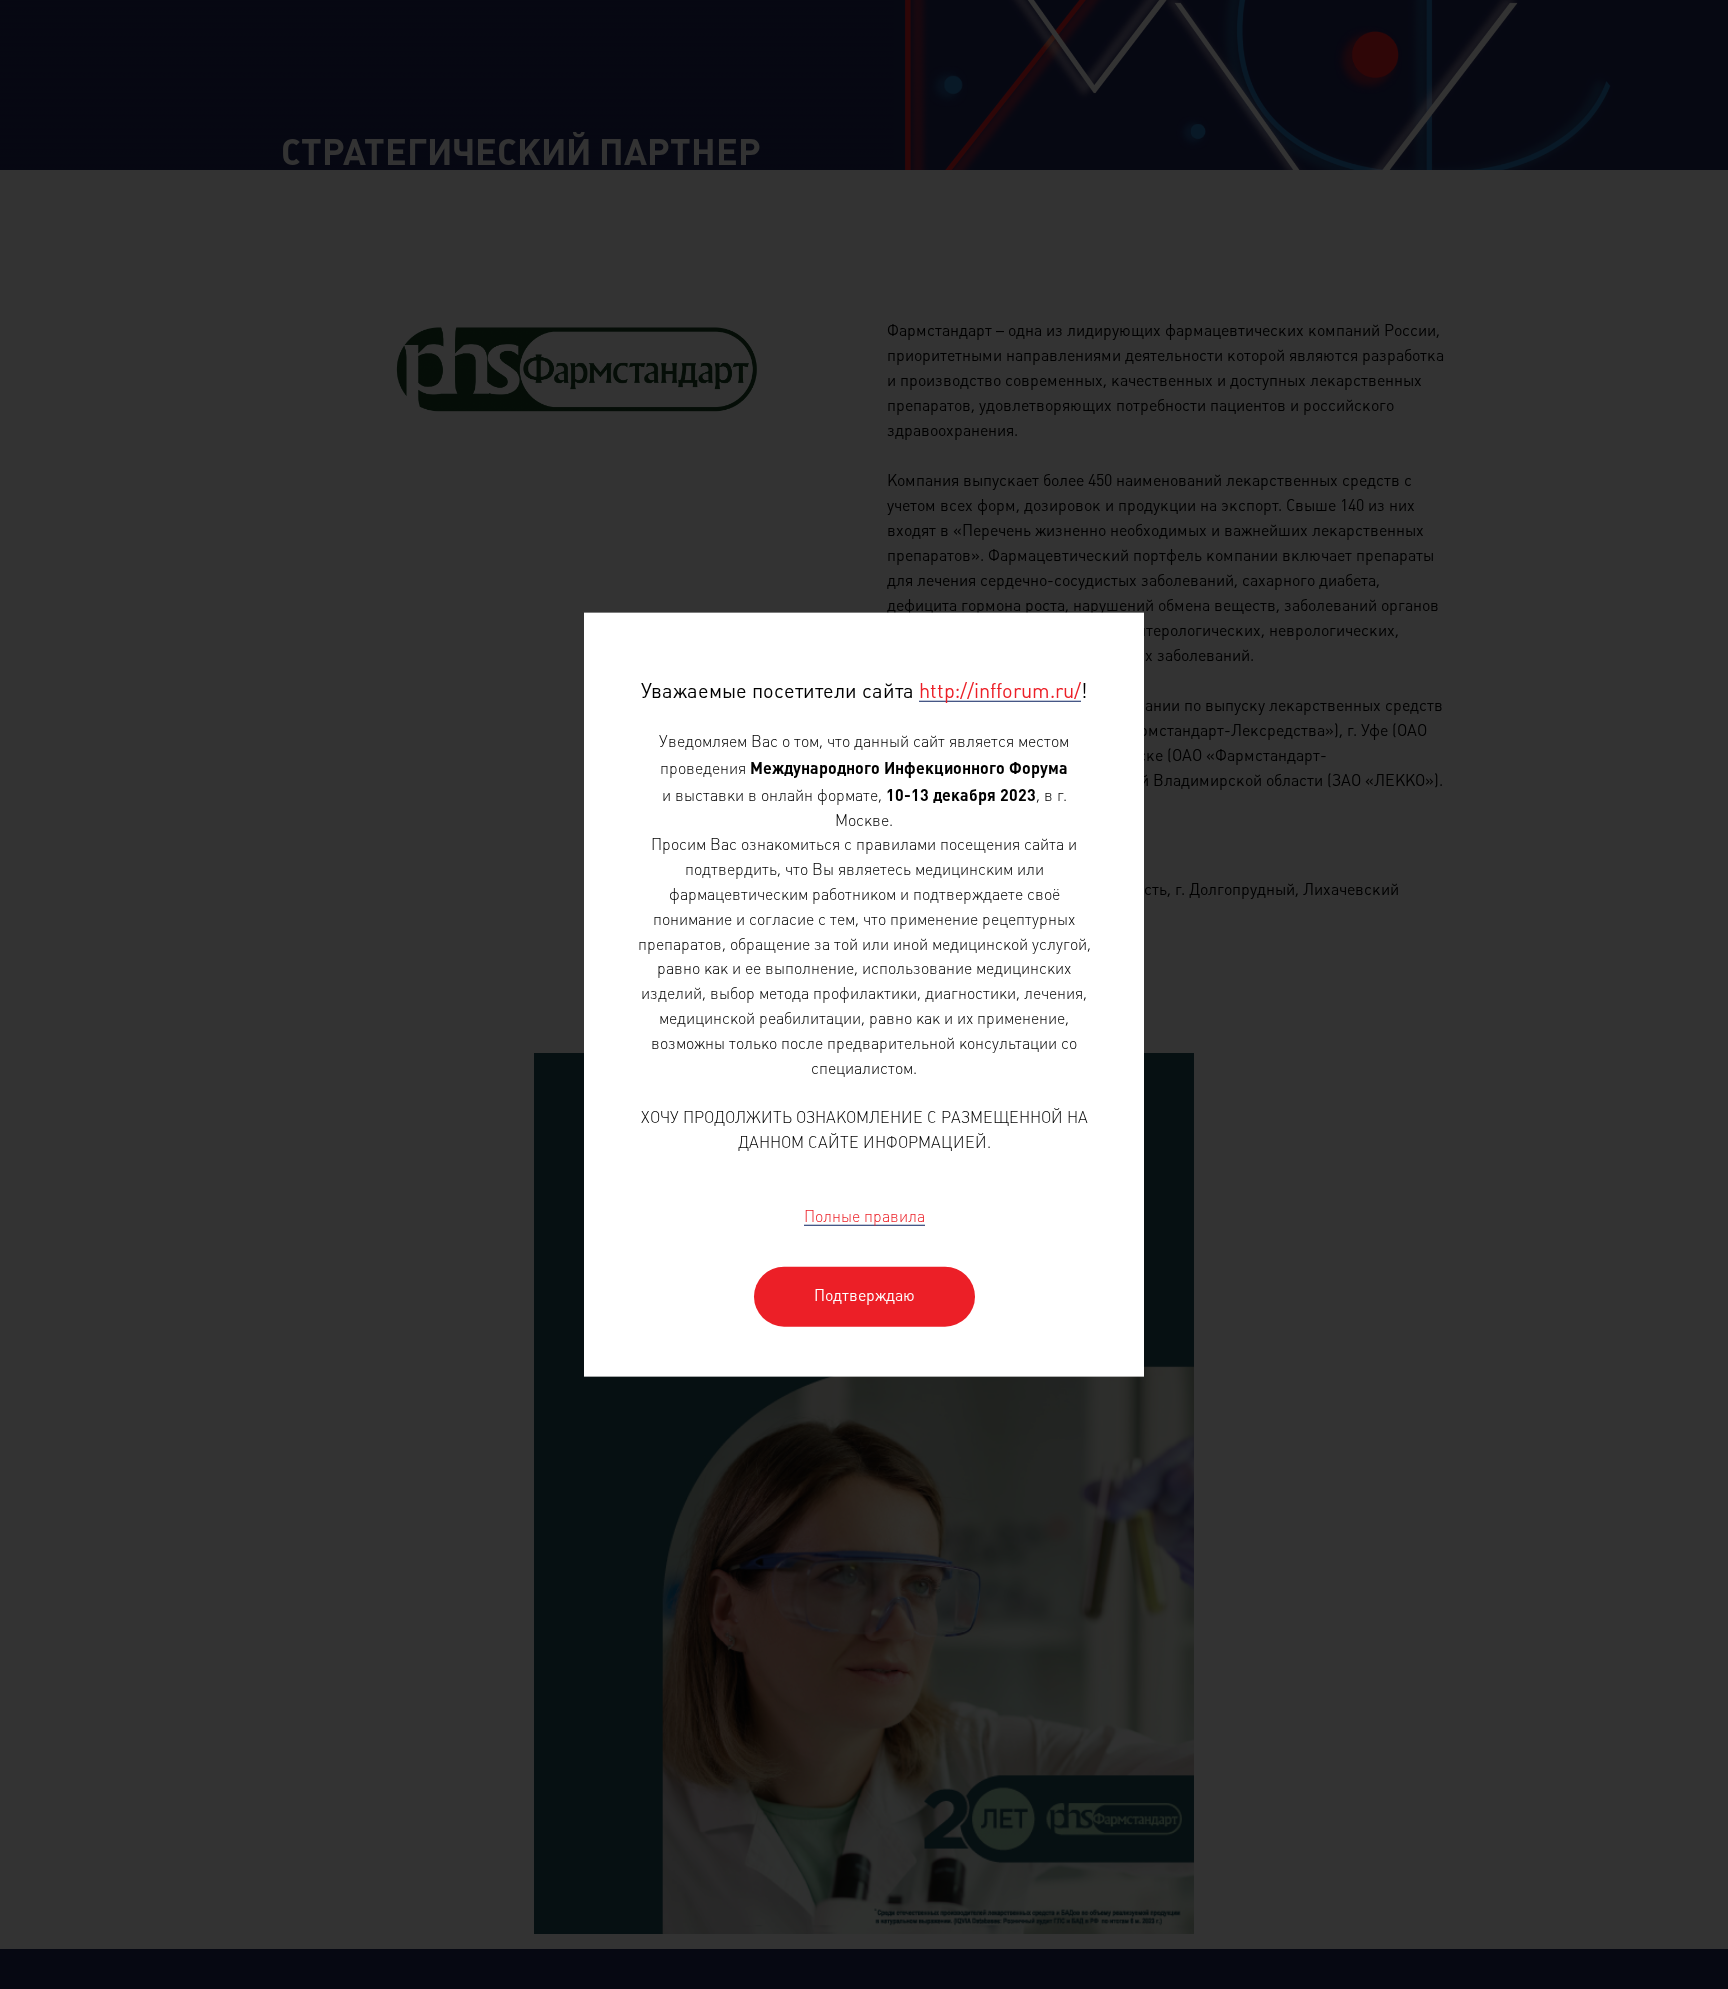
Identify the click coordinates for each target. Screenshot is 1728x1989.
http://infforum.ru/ (1000, 691)
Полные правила (864, 1218)
